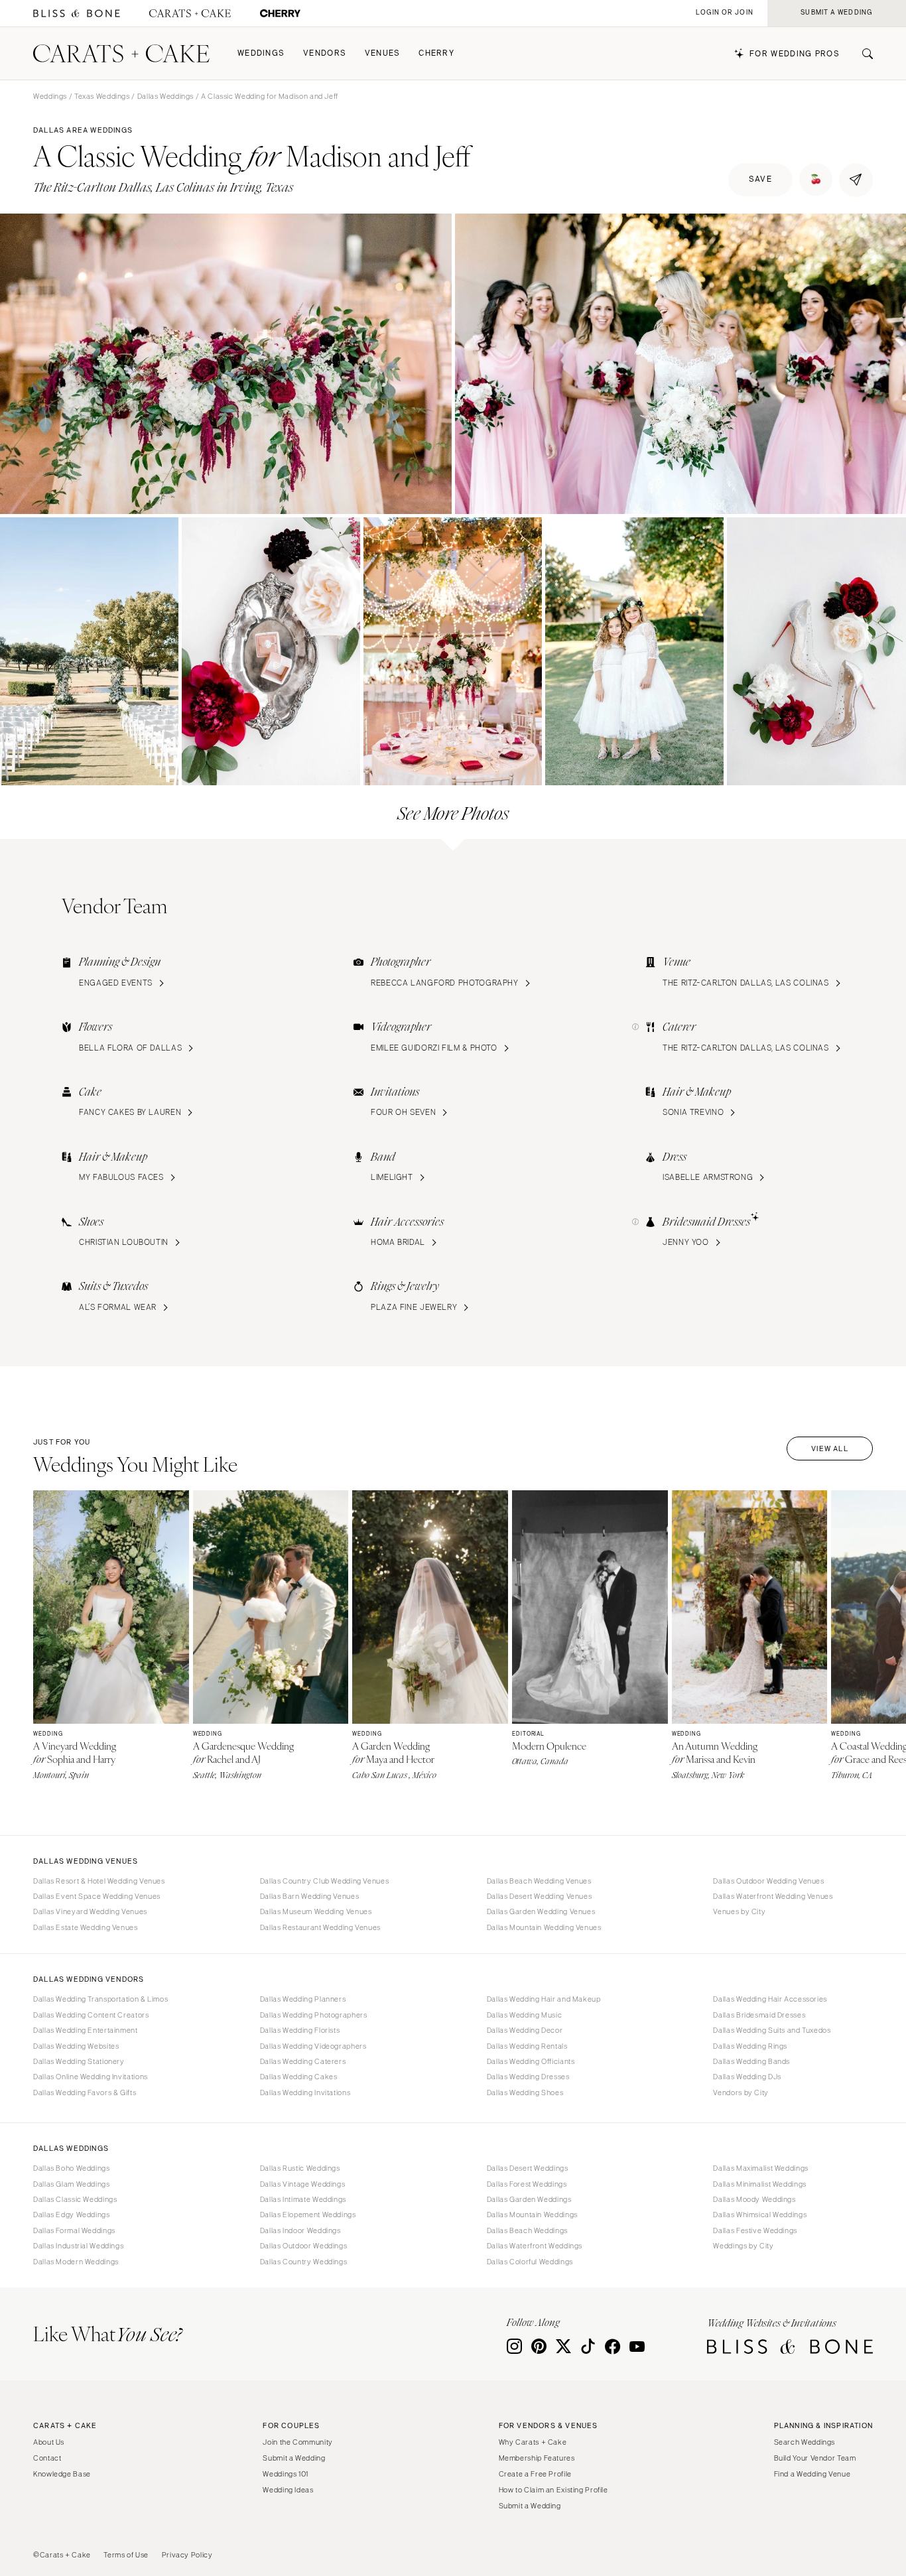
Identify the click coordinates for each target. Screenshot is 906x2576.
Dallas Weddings (165, 96)
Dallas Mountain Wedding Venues (544, 1927)
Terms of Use (126, 2555)
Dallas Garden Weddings (529, 2199)
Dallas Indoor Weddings (300, 2230)
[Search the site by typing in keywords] (862, 54)
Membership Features (537, 2458)
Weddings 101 (286, 2474)
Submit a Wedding (294, 2458)
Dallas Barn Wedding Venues (309, 1896)
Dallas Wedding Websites (76, 2046)
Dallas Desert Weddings (528, 2168)
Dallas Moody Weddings (754, 2199)
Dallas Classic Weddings (75, 2199)
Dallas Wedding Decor (525, 2030)
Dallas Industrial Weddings (78, 2246)
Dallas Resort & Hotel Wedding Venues (99, 1881)
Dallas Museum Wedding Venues (316, 1911)
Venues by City (739, 1911)
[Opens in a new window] (77, 14)
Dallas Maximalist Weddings (760, 2168)
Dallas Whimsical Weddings (760, 2215)
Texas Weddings (102, 96)
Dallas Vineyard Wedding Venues (90, 1911)
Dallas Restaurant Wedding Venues (320, 1927)
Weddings (261, 53)
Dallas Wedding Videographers (313, 2046)
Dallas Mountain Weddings (532, 2215)
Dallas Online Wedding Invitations (91, 2077)
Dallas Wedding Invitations (305, 2093)
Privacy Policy (187, 2555)
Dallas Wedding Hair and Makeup (544, 1999)
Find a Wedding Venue (812, 2474)
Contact (47, 2458)
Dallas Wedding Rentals (527, 2046)
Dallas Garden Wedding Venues (541, 1911)
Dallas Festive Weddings (755, 2230)
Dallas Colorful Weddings (530, 2262)
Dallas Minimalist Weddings (759, 2184)
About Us (49, 2442)
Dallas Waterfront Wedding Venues (773, 1896)
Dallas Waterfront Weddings (535, 2246)
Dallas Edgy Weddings (72, 2215)
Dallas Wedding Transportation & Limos (100, 1999)
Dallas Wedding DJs (747, 2077)
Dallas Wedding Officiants (531, 2061)
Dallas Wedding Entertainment (86, 2030)
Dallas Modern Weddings (76, 2262)
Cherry (436, 53)
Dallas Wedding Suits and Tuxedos (772, 2030)
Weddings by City (743, 2246)
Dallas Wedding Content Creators (91, 2015)
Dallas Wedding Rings (750, 2046)
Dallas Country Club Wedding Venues (324, 1881)
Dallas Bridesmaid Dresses (759, 2015)
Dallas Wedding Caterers (303, 2061)
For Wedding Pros (795, 54)
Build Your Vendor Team (815, 2458)
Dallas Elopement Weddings (308, 2215)
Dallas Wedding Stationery (79, 2061)
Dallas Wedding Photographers (314, 2015)
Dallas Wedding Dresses (528, 2077)
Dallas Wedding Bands (751, 2061)
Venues (383, 53)
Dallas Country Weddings (304, 2262)
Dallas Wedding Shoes (525, 2093)
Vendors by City (741, 2093)
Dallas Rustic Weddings (300, 2168)
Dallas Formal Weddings (74, 2230)
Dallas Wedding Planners (303, 1999)
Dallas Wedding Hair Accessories (770, 1999)
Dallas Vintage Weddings (303, 2184)
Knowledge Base (62, 2474)
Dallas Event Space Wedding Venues (97, 1896)
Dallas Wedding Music (525, 2015)
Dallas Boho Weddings (72, 2168)
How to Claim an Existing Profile (553, 2490)
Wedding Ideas (288, 2490)
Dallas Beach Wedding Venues (539, 1881)
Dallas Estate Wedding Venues (86, 1927)
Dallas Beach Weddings (527, 2230)
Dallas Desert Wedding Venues (540, 1896)
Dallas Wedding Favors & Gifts (85, 2093)
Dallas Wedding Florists (300, 2030)
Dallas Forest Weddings (527, 2184)
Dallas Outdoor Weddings (304, 2246)
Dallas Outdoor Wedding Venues (768, 1881)
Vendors (325, 53)
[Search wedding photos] (280, 14)
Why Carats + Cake (533, 2442)
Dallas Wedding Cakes (299, 2077)
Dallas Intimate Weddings (303, 2199)
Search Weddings (805, 2442)
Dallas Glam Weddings (72, 2184)
